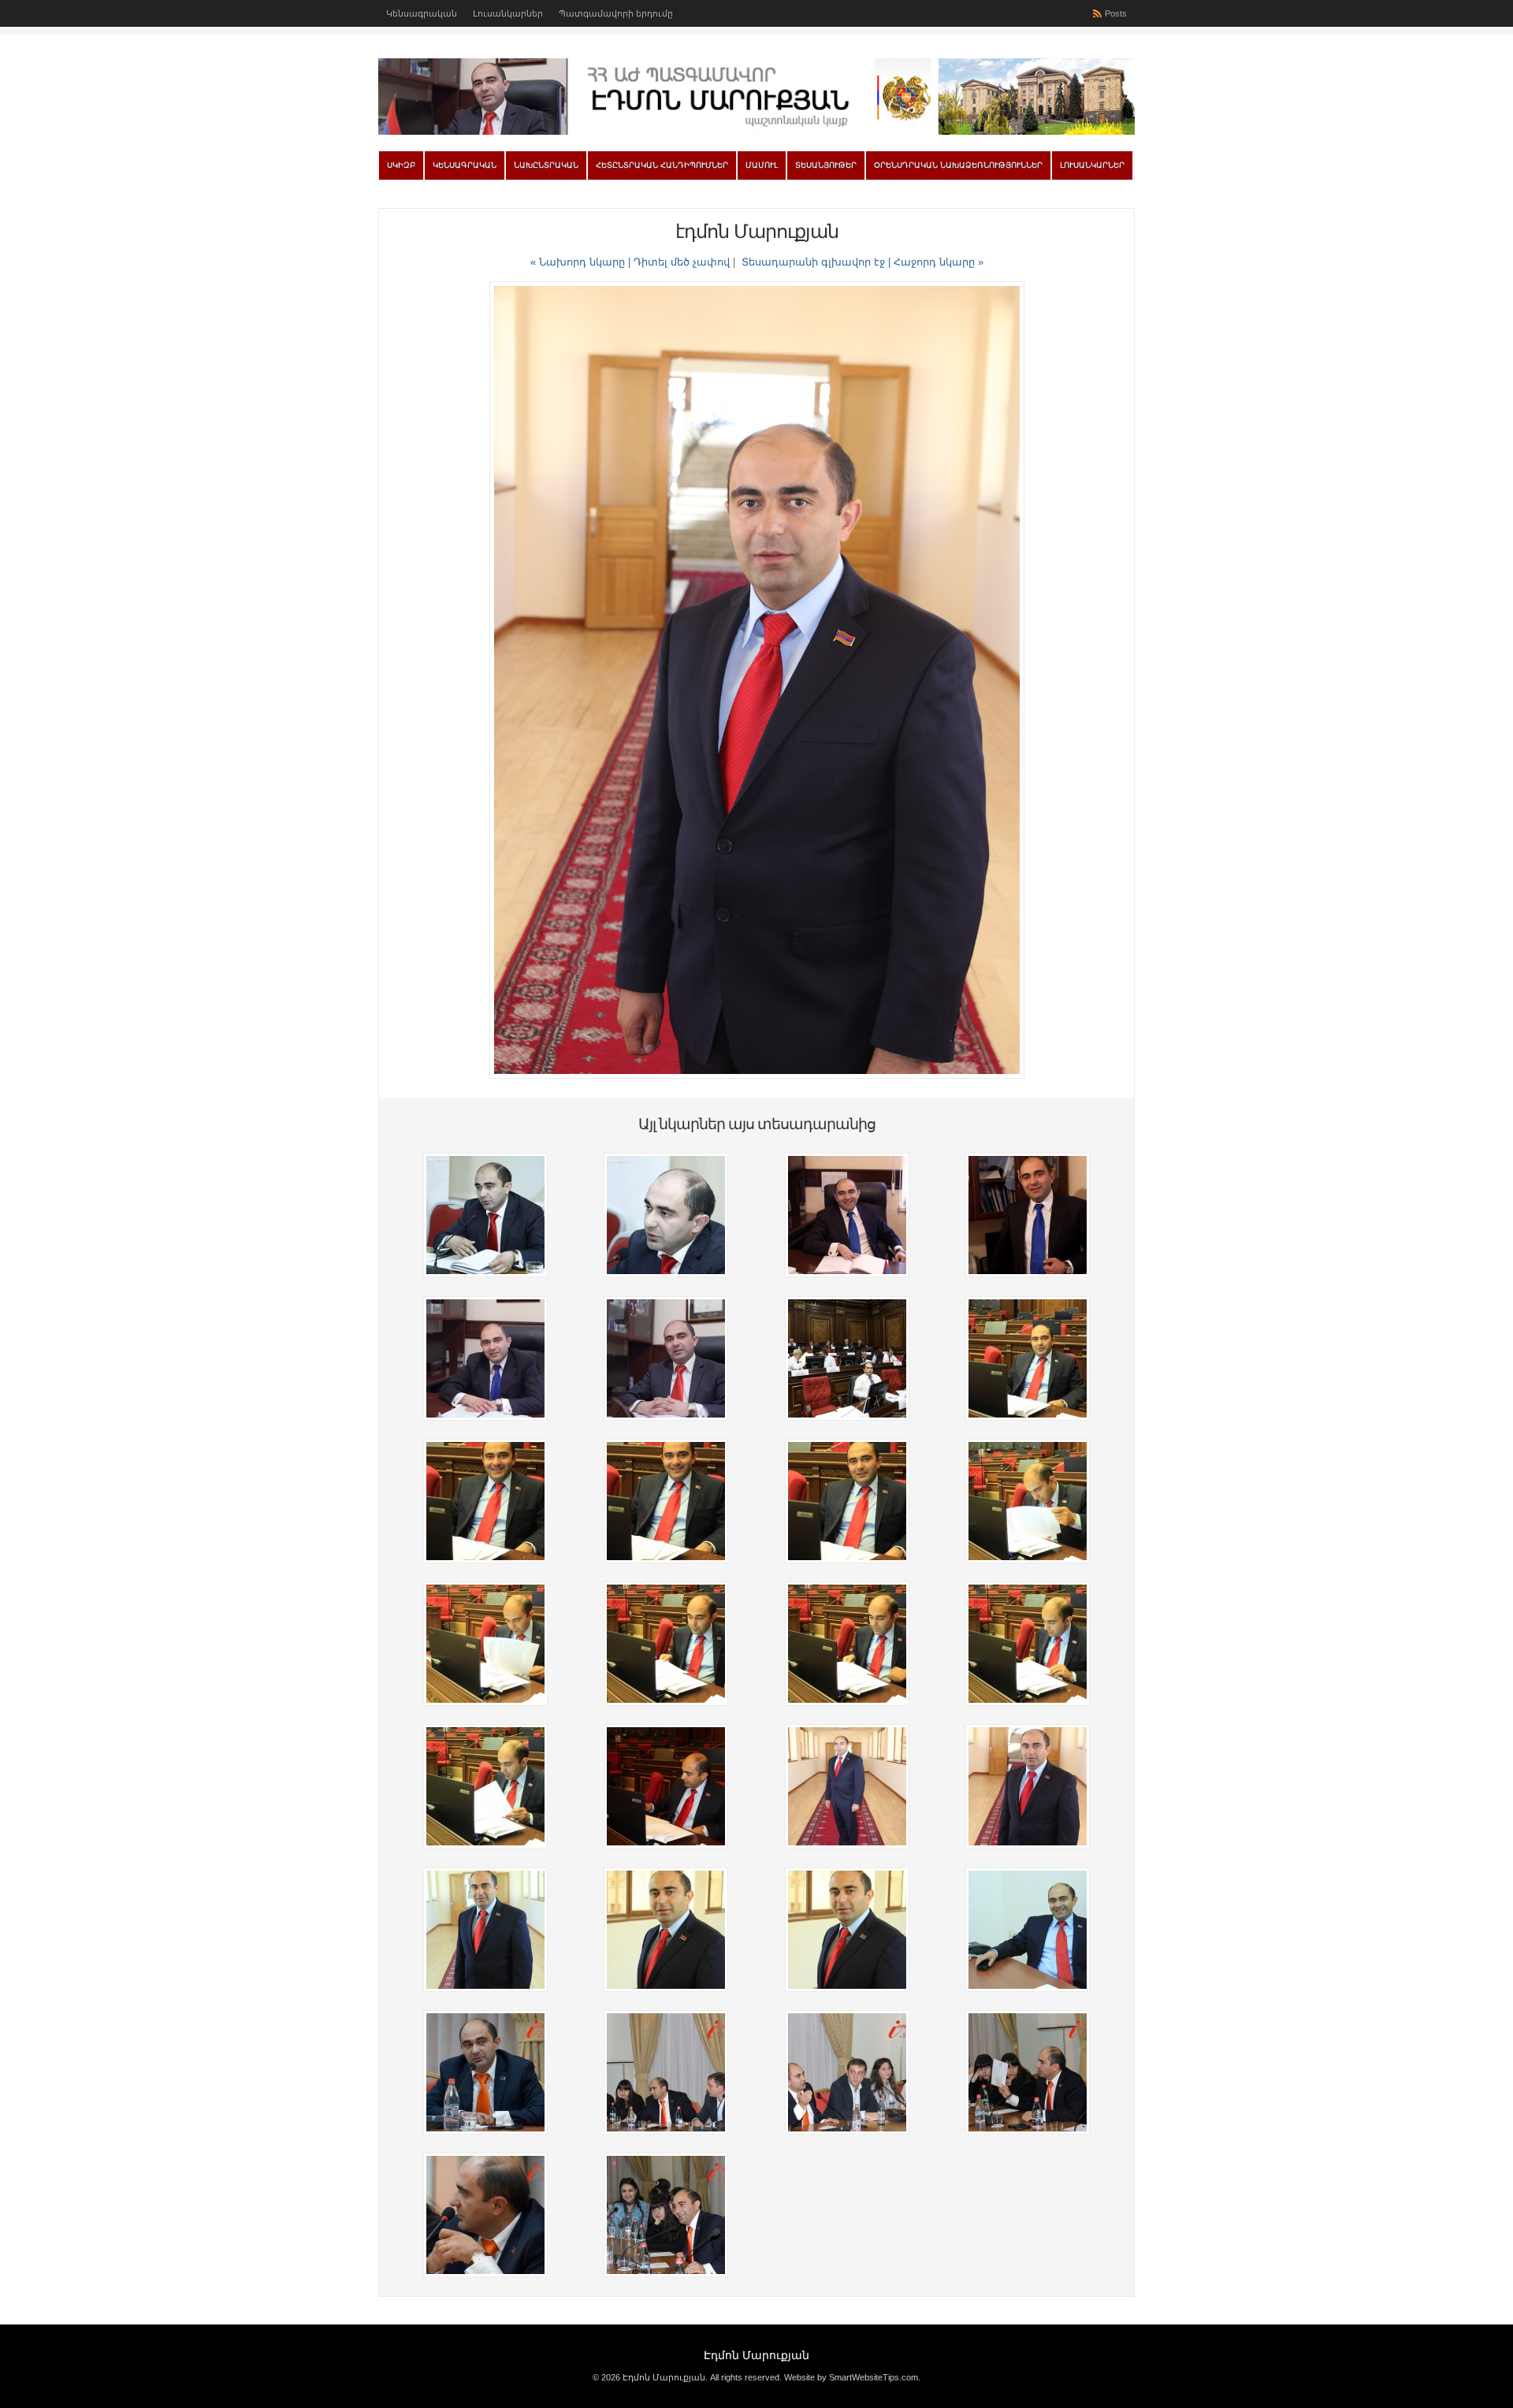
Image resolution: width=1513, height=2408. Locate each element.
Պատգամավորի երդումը (616, 13)
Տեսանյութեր (826, 165)
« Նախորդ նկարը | (582, 262)
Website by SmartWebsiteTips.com (851, 2377)
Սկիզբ (401, 165)
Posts (1116, 13)
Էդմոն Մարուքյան (756, 2355)
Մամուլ (762, 165)
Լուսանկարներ (508, 13)
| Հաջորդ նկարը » (936, 262)
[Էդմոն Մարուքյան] (756, 132)
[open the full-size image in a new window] (757, 1075)
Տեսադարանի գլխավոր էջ (813, 262)
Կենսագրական (422, 13)
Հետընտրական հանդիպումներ (662, 165)
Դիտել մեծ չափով (682, 262)
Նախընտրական (546, 165)
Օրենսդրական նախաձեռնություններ (958, 165)
